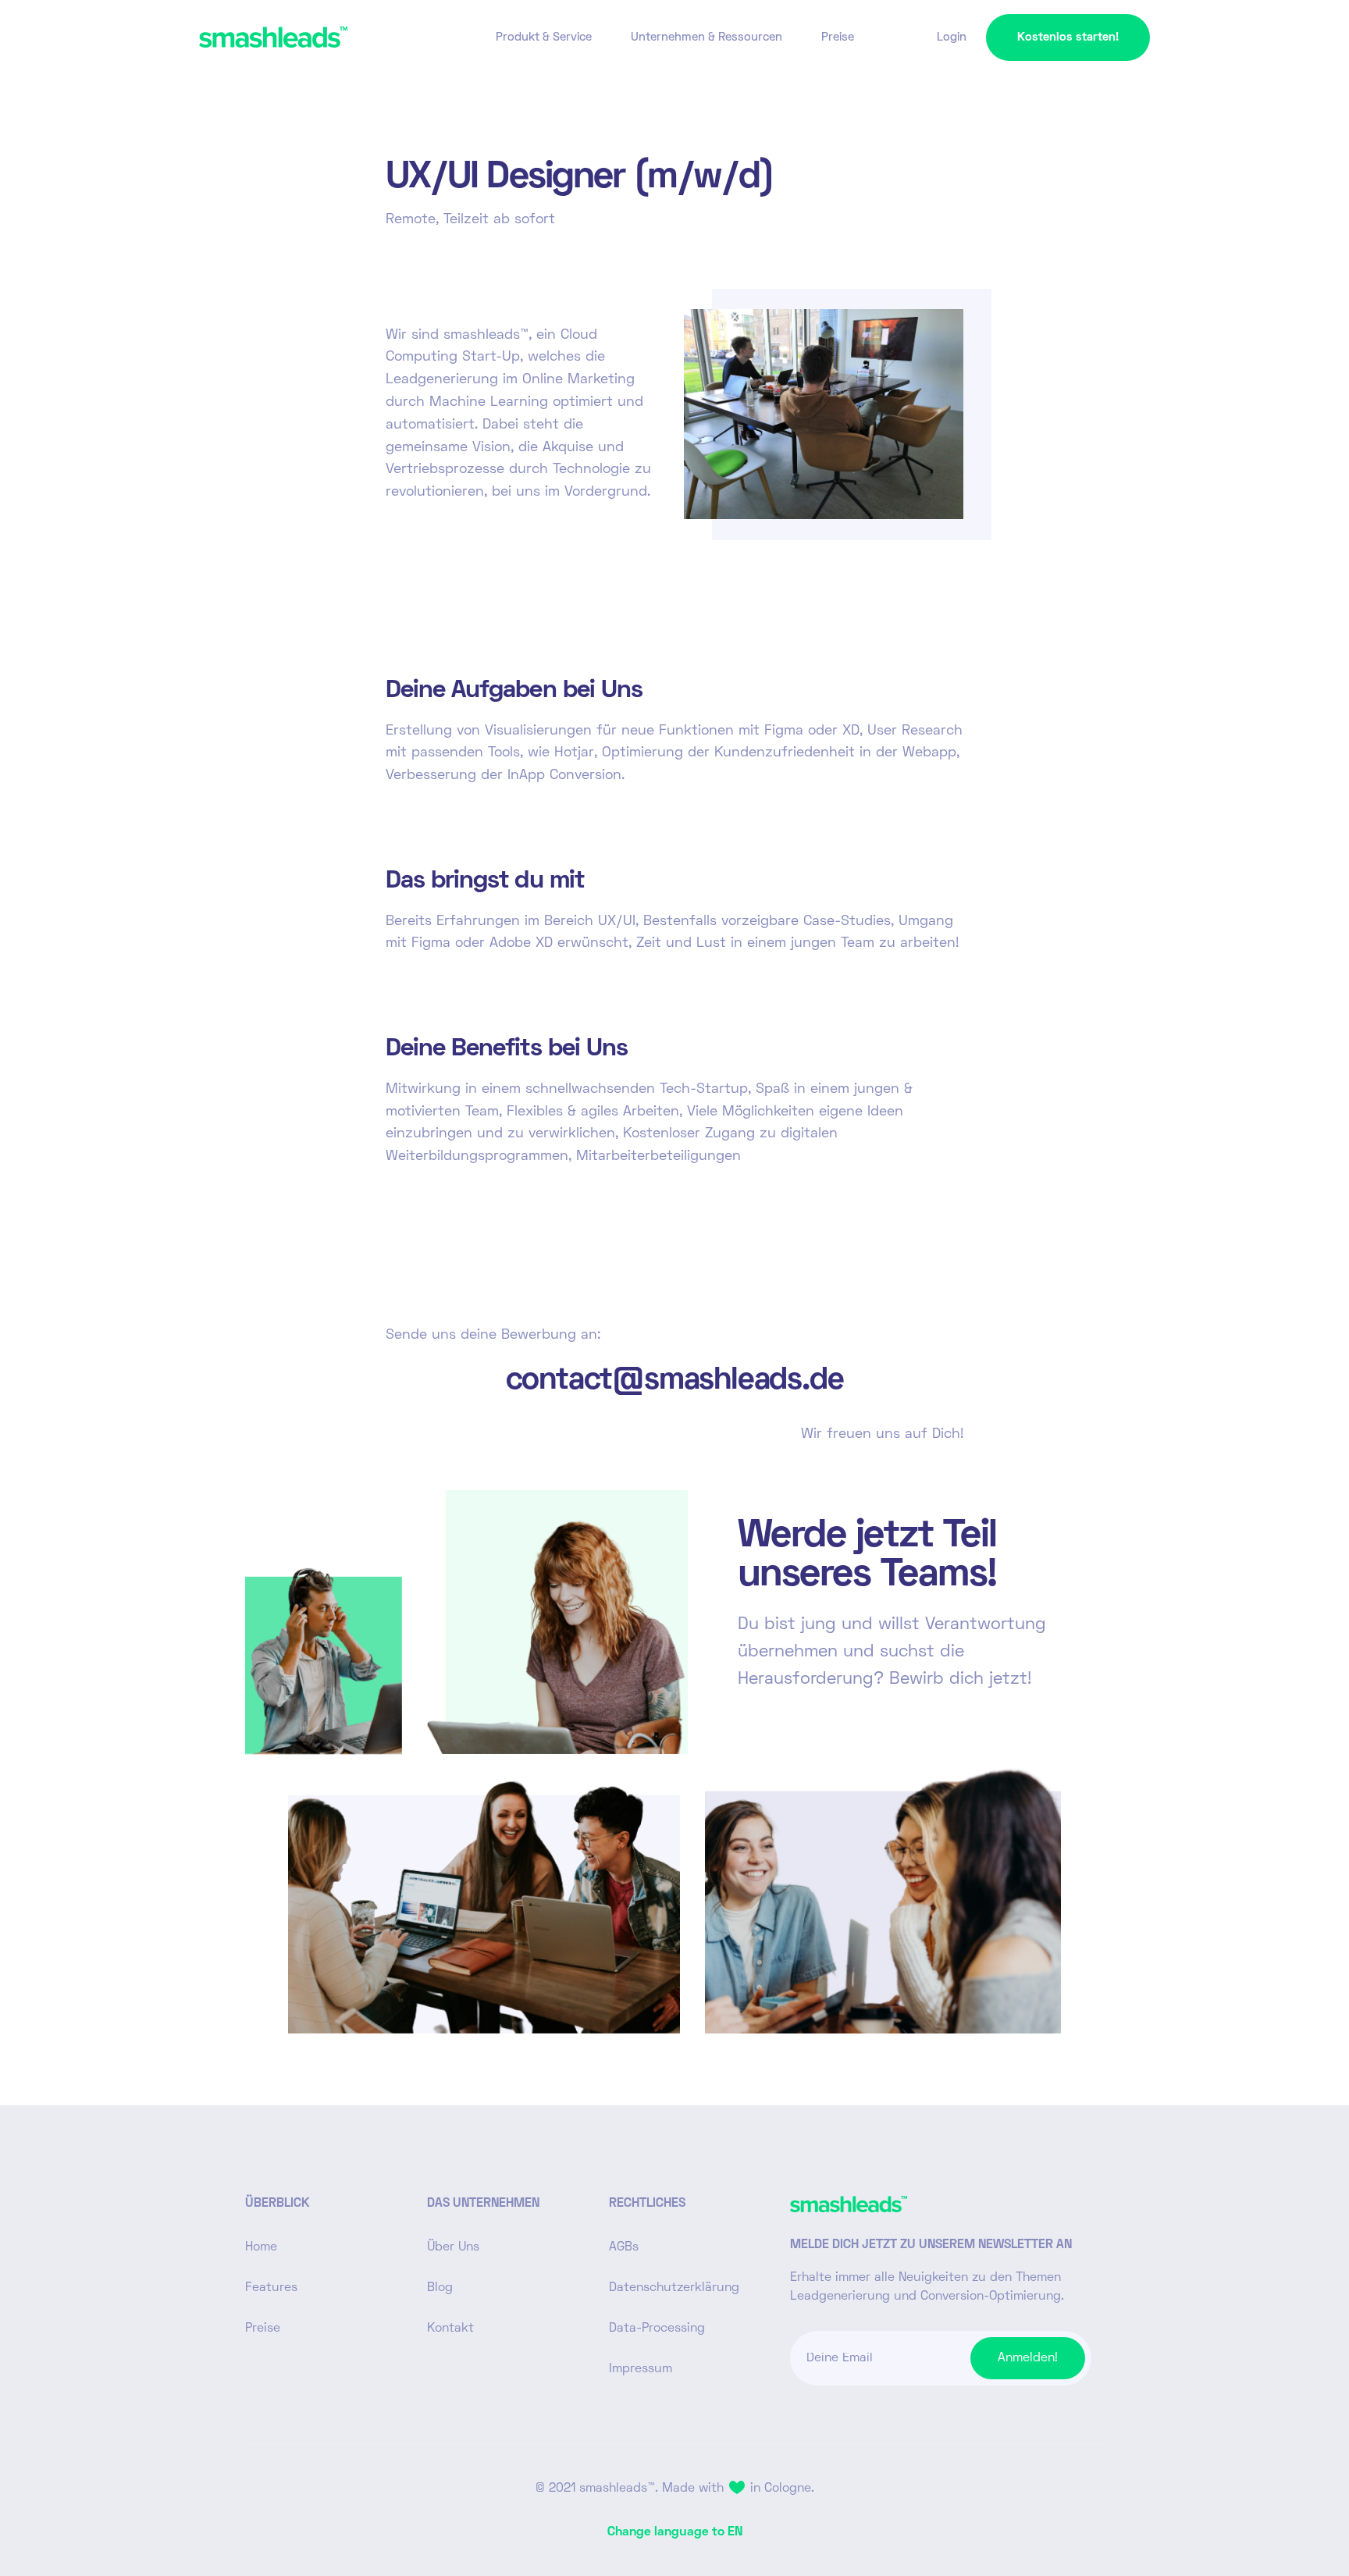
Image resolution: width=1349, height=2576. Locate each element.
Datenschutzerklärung (674, 2288)
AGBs (624, 2247)
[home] (273, 37)
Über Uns (453, 2247)
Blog (440, 2288)
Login (952, 37)
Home (261, 2247)
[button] (544, 37)
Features (271, 2288)
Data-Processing (657, 2329)
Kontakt (450, 2329)
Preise (838, 37)
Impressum (641, 2369)
